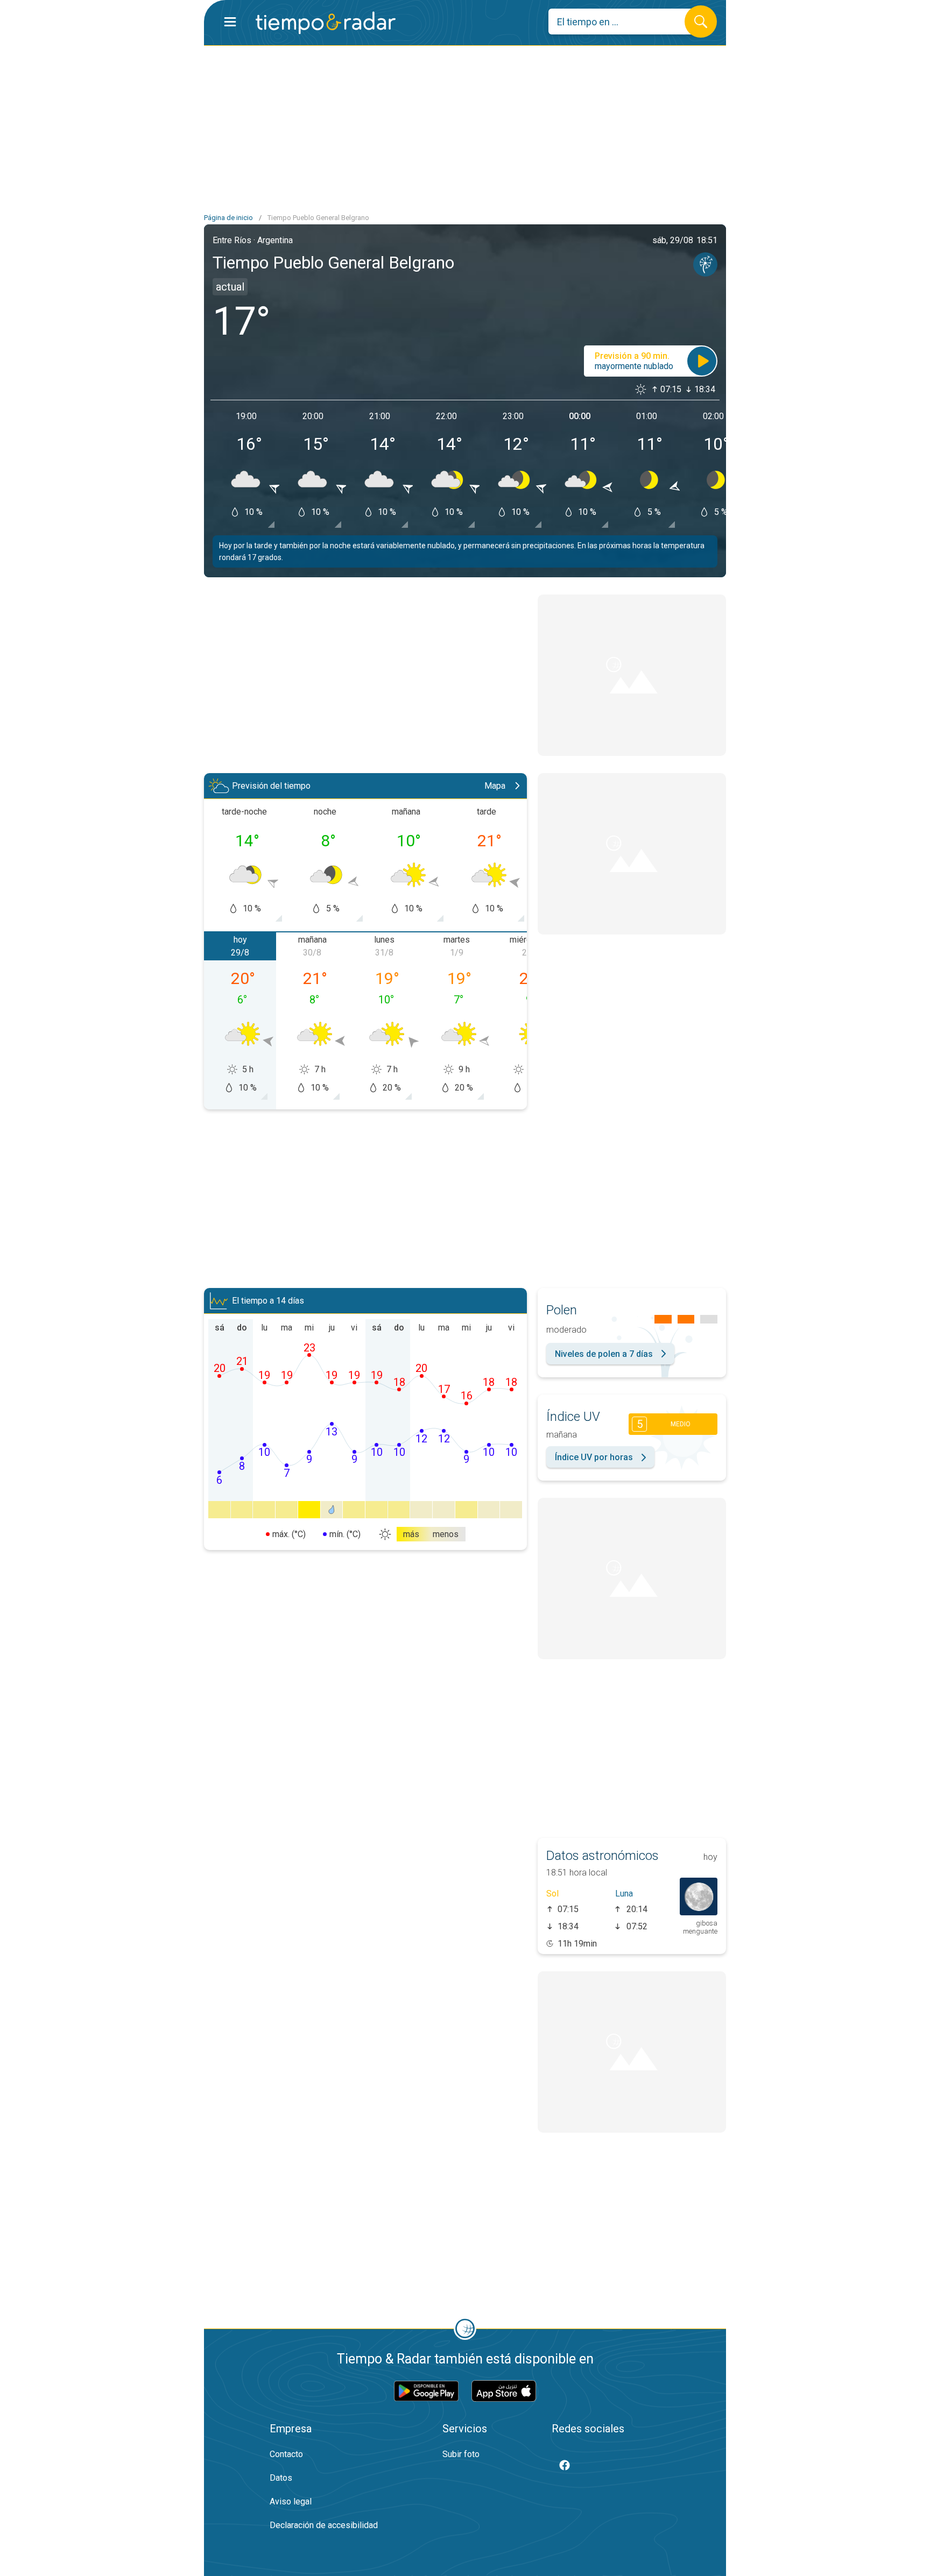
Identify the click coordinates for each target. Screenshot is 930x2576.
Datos (281, 2478)
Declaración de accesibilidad (324, 2525)
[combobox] (625, 22)
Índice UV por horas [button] (594, 1457)
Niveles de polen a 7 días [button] (604, 1354)
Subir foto (461, 2454)
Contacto (286, 2454)
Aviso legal (291, 2501)
